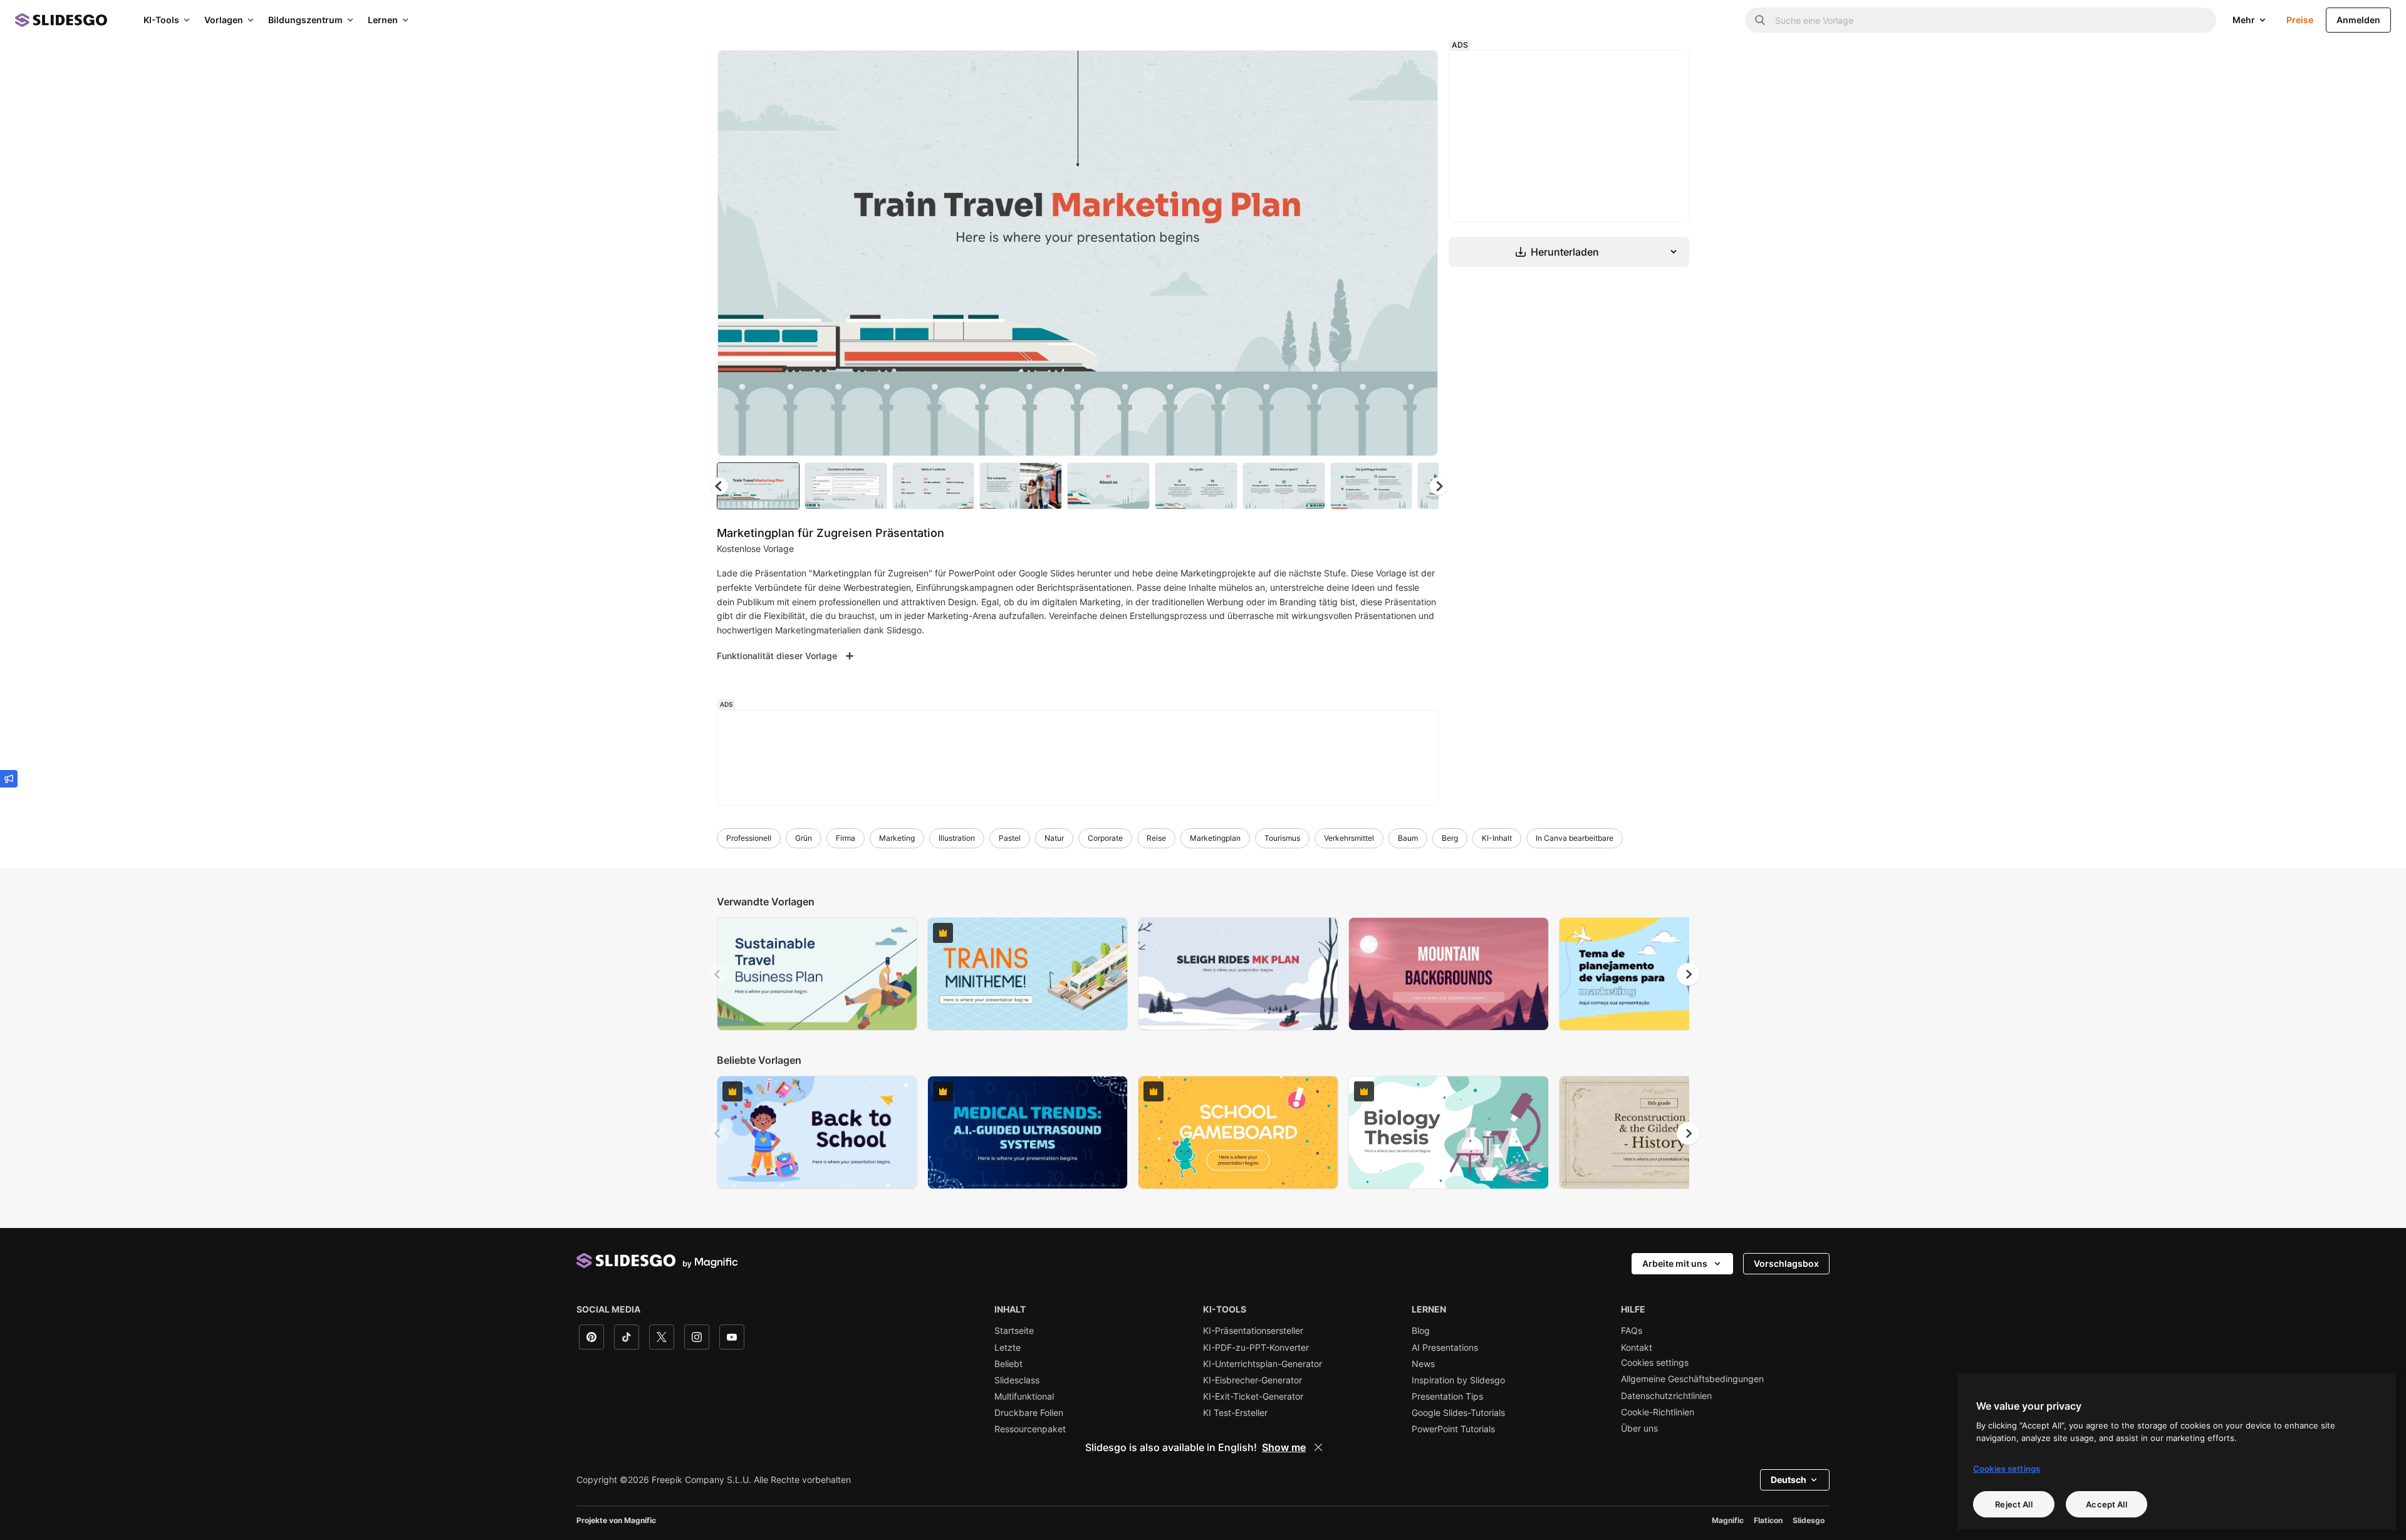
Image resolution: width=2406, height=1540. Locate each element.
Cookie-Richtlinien (1658, 1412)
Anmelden (2358, 20)
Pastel (1010, 838)
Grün (804, 838)
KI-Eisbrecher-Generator (1252, 1380)
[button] (1439, 486)
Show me (1284, 1447)
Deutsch (1789, 1480)
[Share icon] (1417, 70)
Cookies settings (1655, 1363)
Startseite (1014, 1331)
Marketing (897, 838)
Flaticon (1768, 1520)
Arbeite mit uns (1675, 1263)
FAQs (1632, 1331)
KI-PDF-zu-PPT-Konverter (1256, 1348)
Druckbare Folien (1029, 1413)
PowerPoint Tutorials (1453, 1429)
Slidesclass (1017, 1380)
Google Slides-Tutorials (1458, 1413)
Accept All (2106, 1504)
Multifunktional (1024, 1397)
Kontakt (1637, 1348)
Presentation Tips (1447, 1397)
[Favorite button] (1384, 70)
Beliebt (1008, 1364)
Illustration (957, 838)
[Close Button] (1318, 1447)
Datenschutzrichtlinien (1666, 1396)
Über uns (1639, 1428)
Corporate (1105, 838)
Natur (1054, 838)
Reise (1156, 838)
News (1423, 1364)
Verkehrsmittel (1349, 838)
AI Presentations (1445, 1348)
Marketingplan (1215, 838)
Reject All (2013, 1504)
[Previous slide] (718, 974)
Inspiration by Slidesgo (1458, 1380)
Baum (1408, 838)
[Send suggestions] (9, 779)
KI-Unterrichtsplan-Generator (1263, 1364)
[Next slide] (1419, 253)
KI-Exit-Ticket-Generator (1253, 1397)
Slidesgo (1809, 1520)
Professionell (749, 838)
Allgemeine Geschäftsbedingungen (1692, 1379)
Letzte (1008, 1348)
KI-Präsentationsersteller (1253, 1331)
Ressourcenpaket (1030, 1429)
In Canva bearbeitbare (1575, 838)
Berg (1450, 838)
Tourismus (1282, 838)
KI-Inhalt (1497, 838)
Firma (846, 838)
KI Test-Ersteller (1235, 1413)
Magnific (1728, 1520)
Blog (1421, 1331)
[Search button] (1760, 20)
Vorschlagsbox (1786, 1263)
